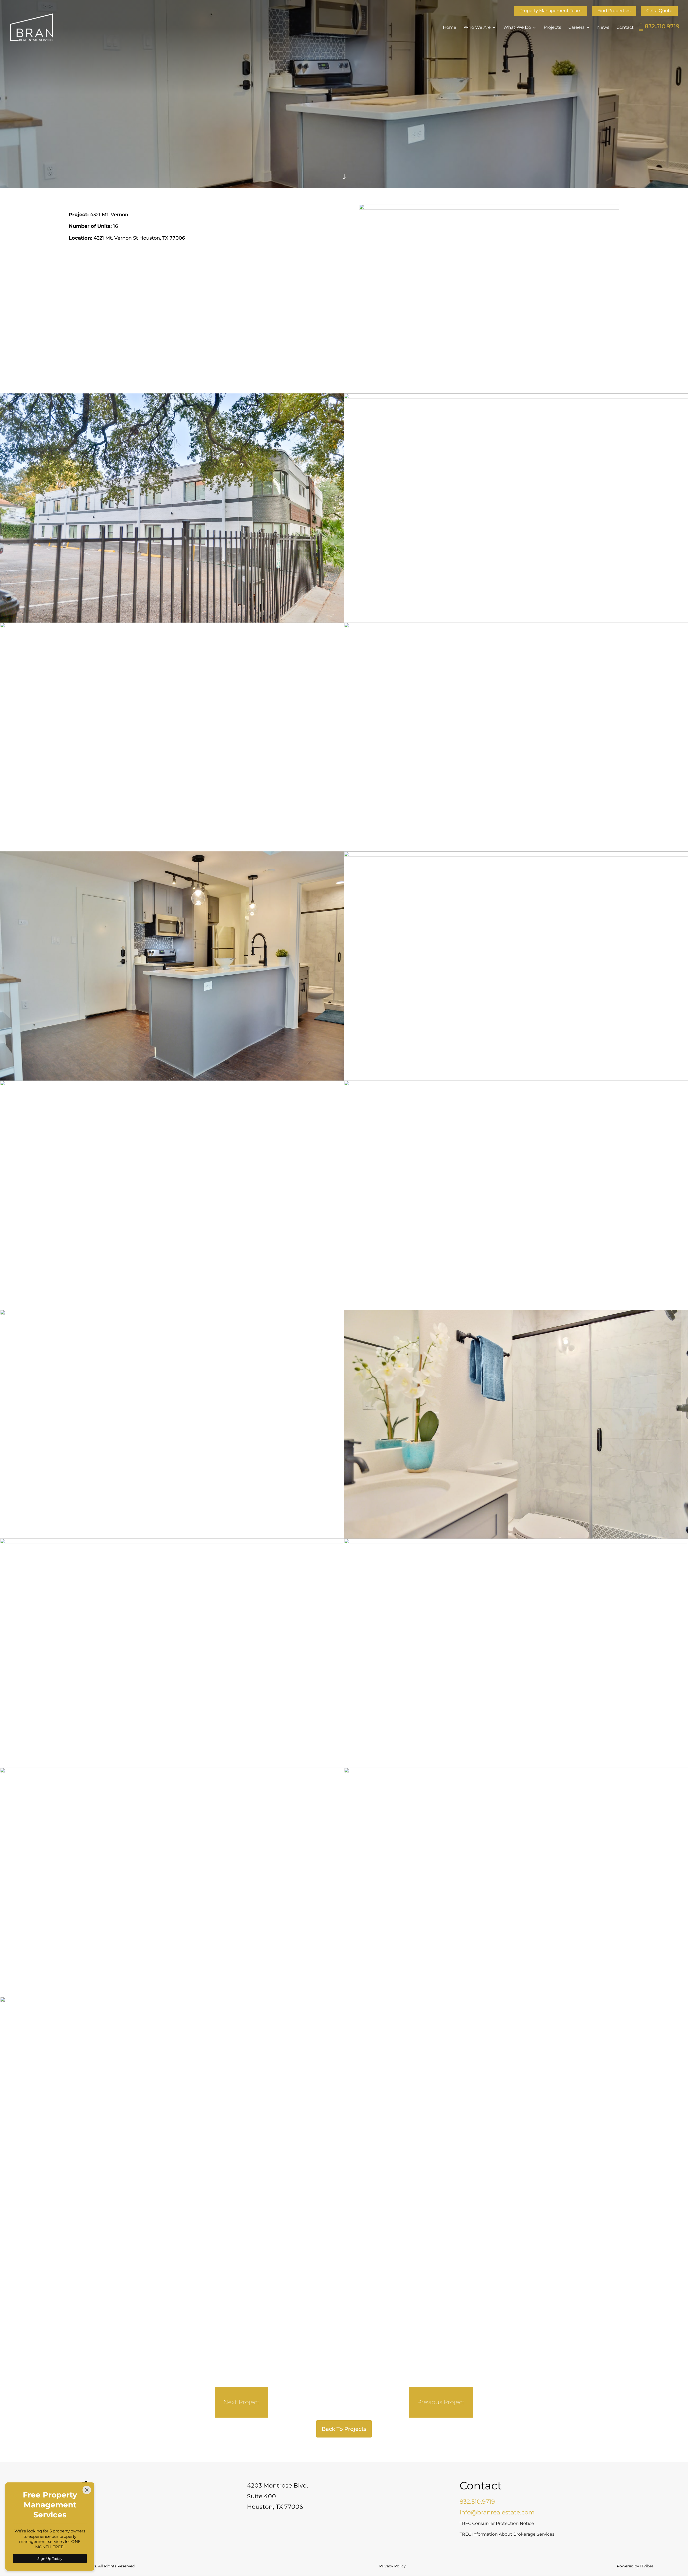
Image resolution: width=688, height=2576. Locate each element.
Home (450, 28)
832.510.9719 (662, 26)
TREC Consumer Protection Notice (497, 2523)
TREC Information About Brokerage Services (507, 2534)
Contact (625, 28)
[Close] (87, 2490)
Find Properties (614, 11)
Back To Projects (344, 2429)
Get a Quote (659, 11)
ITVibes (647, 2566)
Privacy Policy (393, 2566)
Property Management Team (551, 11)
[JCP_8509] (516, 1997)
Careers (576, 28)
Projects (552, 28)
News (603, 28)
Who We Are (477, 28)
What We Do (517, 28)
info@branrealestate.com (497, 2512)
